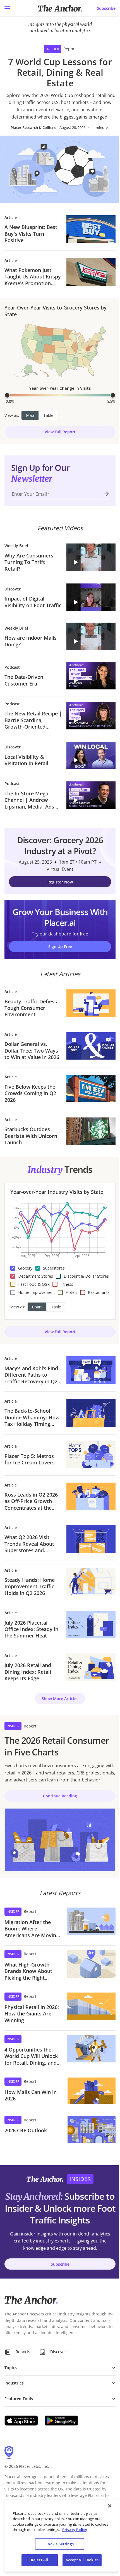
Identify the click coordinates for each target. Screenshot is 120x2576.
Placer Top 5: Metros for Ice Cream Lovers (30, 1459)
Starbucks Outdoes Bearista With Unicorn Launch (31, 1136)
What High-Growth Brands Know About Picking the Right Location (28, 1971)
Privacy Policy (75, 2530)
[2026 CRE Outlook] (92, 2129)
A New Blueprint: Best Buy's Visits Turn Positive (31, 234)
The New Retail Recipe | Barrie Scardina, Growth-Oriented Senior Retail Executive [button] (33, 720)
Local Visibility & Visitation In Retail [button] (26, 760)
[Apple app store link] (21, 2421)
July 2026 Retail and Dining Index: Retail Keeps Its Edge (28, 1672)
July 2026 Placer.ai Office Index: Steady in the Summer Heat (31, 1629)
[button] (91, 557)
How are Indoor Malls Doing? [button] (31, 641)
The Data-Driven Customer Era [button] (24, 680)
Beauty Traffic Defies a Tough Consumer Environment (32, 1008)
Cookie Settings (60, 2544)
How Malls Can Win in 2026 (31, 2095)
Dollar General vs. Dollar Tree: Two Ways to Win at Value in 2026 (32, 1051)
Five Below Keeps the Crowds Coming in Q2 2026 (30, 1093)
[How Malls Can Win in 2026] (92, 2091)
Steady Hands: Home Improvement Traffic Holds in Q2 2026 (30, 1587)
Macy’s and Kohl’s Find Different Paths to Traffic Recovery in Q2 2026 (31, 1375)
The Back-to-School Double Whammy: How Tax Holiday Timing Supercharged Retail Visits (32, 1417)
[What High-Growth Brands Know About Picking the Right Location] (91, 1966)
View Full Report (60, 432)
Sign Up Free (60, 946)
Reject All (39, 2560)
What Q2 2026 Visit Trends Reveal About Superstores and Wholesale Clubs (29, 1544)
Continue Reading (60, 1796)
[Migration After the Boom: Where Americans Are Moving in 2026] (91, 1923)
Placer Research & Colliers (33, 127)
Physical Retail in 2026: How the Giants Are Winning (32, 2014)
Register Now (60, 882)
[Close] (110, 2506)
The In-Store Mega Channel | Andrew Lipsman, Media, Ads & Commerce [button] (32, 800)
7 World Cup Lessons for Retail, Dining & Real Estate (60, 73)
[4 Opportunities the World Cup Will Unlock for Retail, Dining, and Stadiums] (91, 2051)
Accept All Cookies (82, 2560)
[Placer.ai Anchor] (60, 9)
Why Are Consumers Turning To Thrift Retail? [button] (29, 562)
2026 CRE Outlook (26, 2130)
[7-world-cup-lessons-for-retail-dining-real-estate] (60, 169)
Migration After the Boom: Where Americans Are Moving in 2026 (32, 1929)
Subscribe (106, 8)
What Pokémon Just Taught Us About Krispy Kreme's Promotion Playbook (33, 277)
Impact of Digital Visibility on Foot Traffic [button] (33, 602)
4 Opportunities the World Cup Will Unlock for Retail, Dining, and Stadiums (31, 2056)
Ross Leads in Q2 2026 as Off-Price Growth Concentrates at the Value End (31, 1501)
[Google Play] (61, 2421)
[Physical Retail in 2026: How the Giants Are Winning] (91, 2008)
